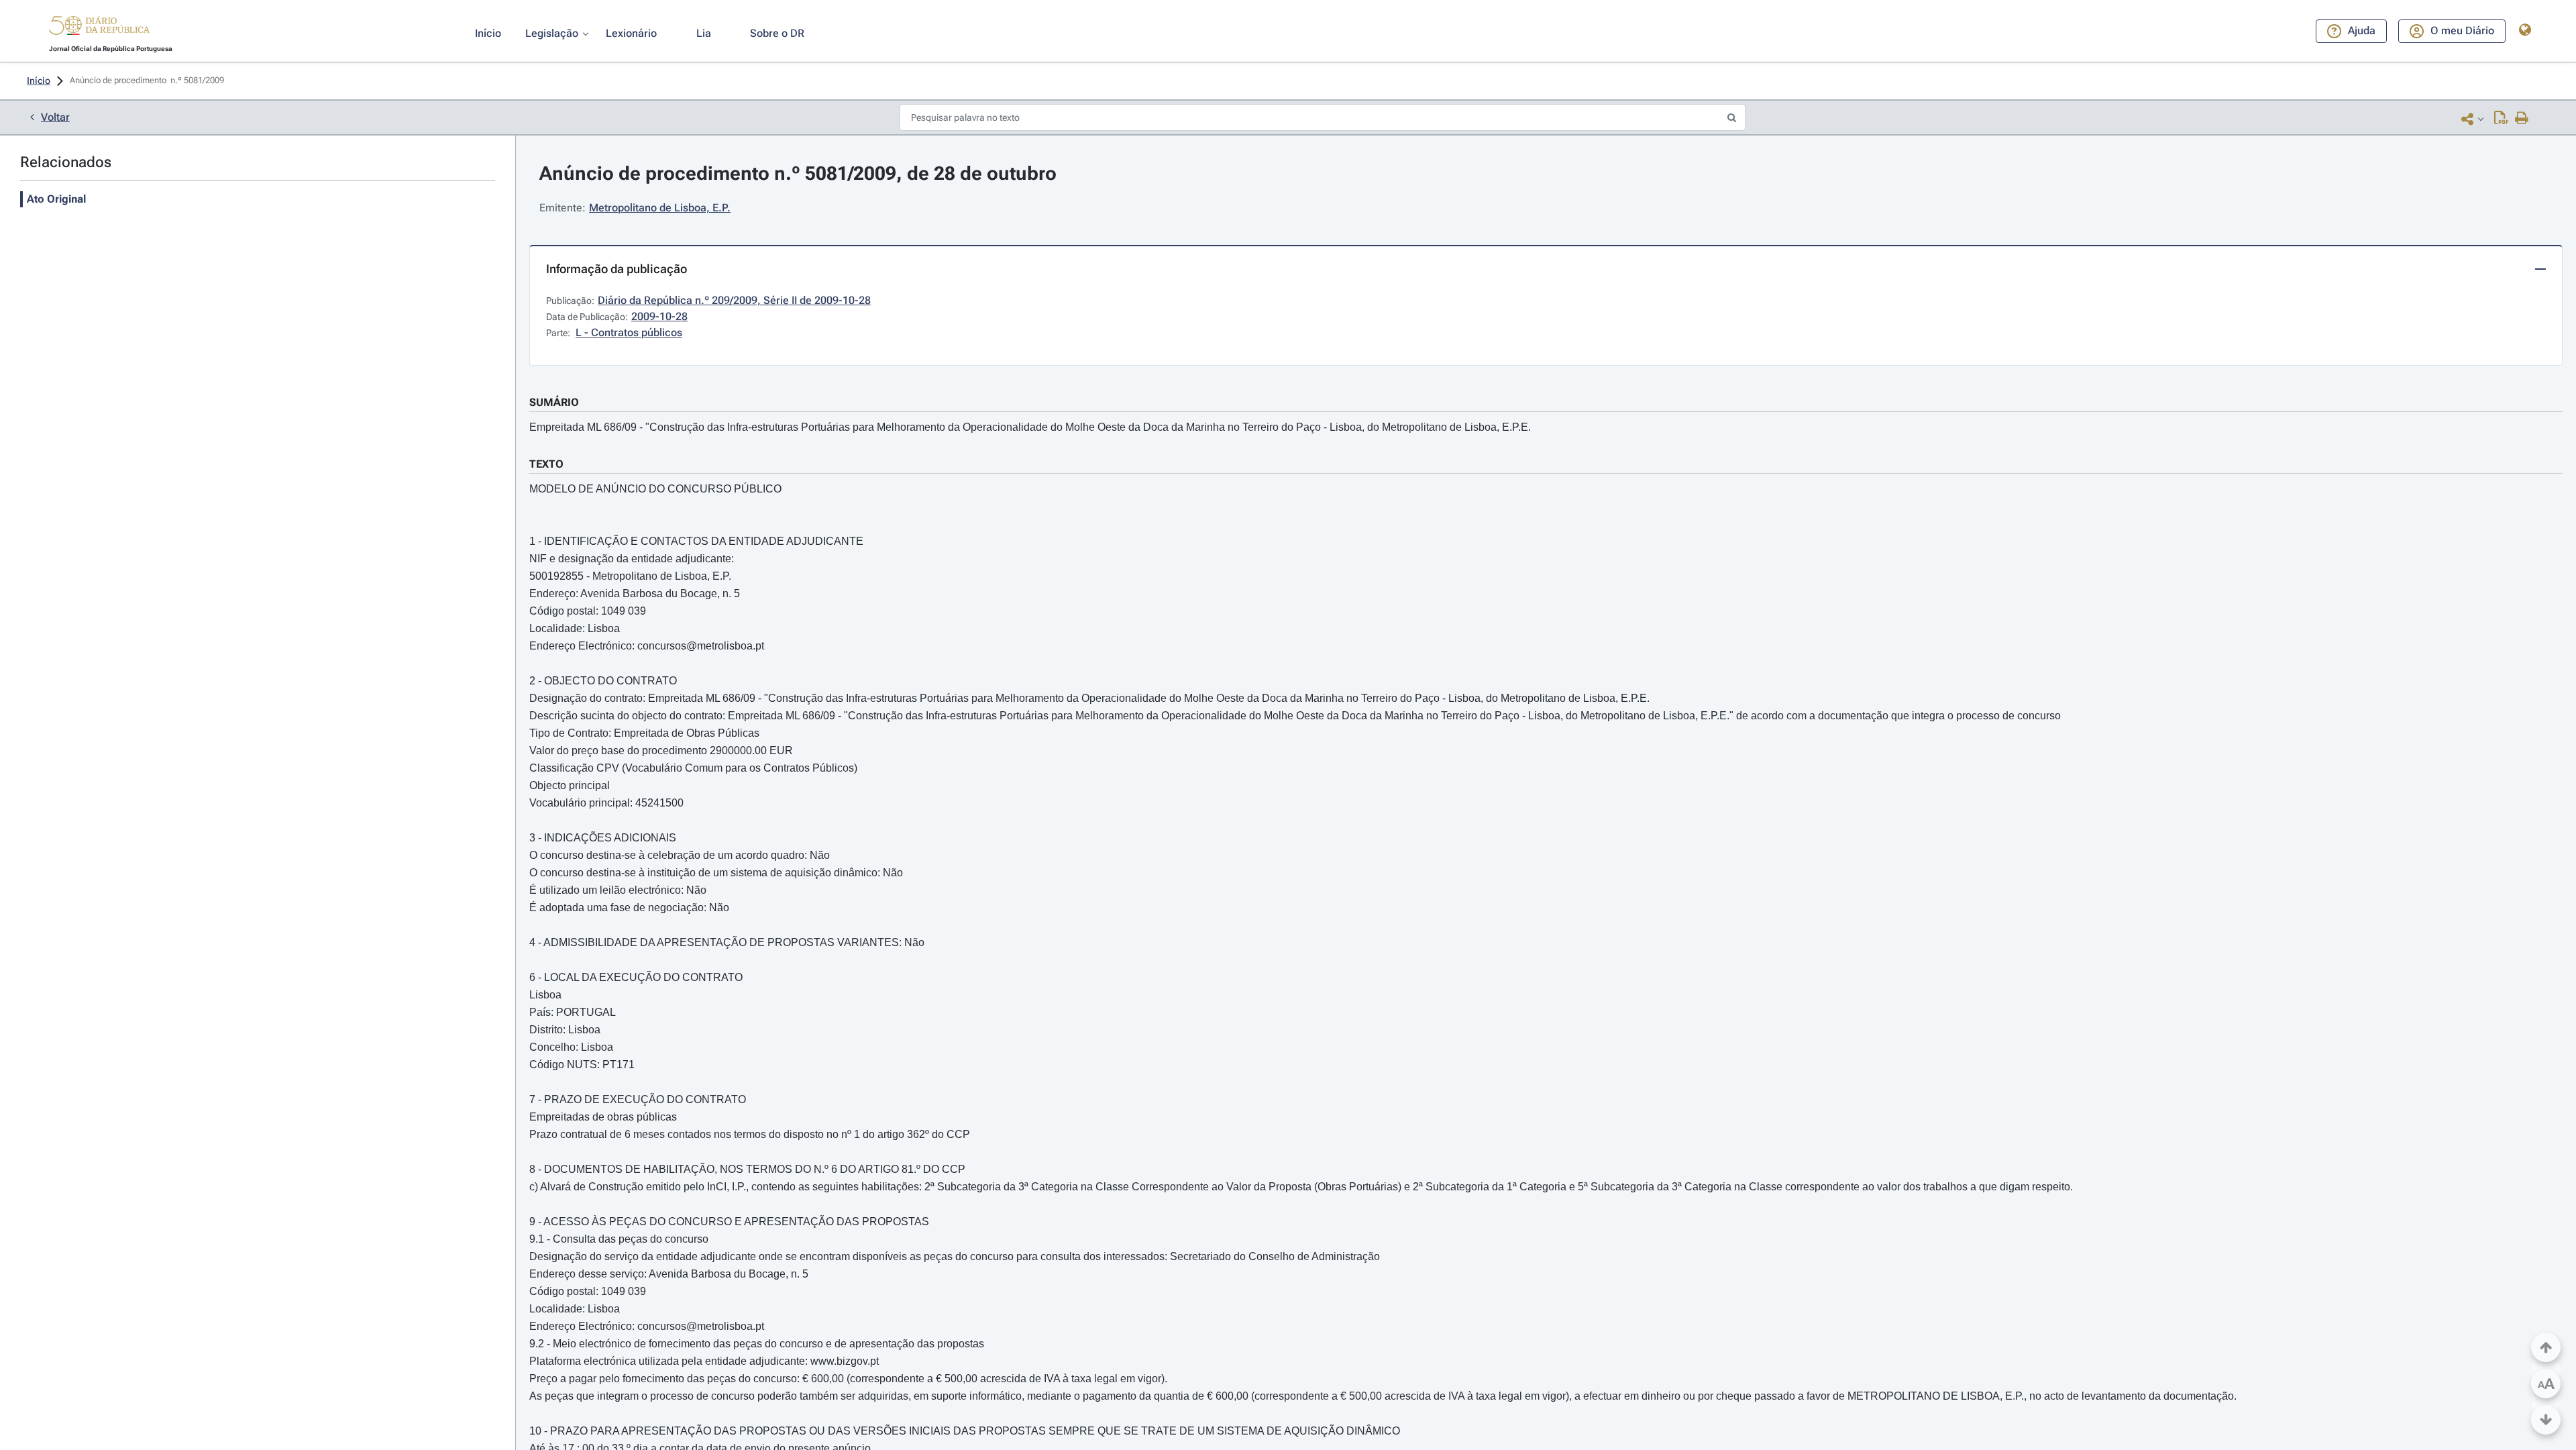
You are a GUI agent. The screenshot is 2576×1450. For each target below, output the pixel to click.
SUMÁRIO (554, 402)
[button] (99, 28)
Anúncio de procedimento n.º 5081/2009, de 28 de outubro (798, 173)
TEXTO (546, 464)
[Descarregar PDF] (2501, 119)
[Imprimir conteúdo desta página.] (2522, 119)
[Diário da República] (99, 29)
